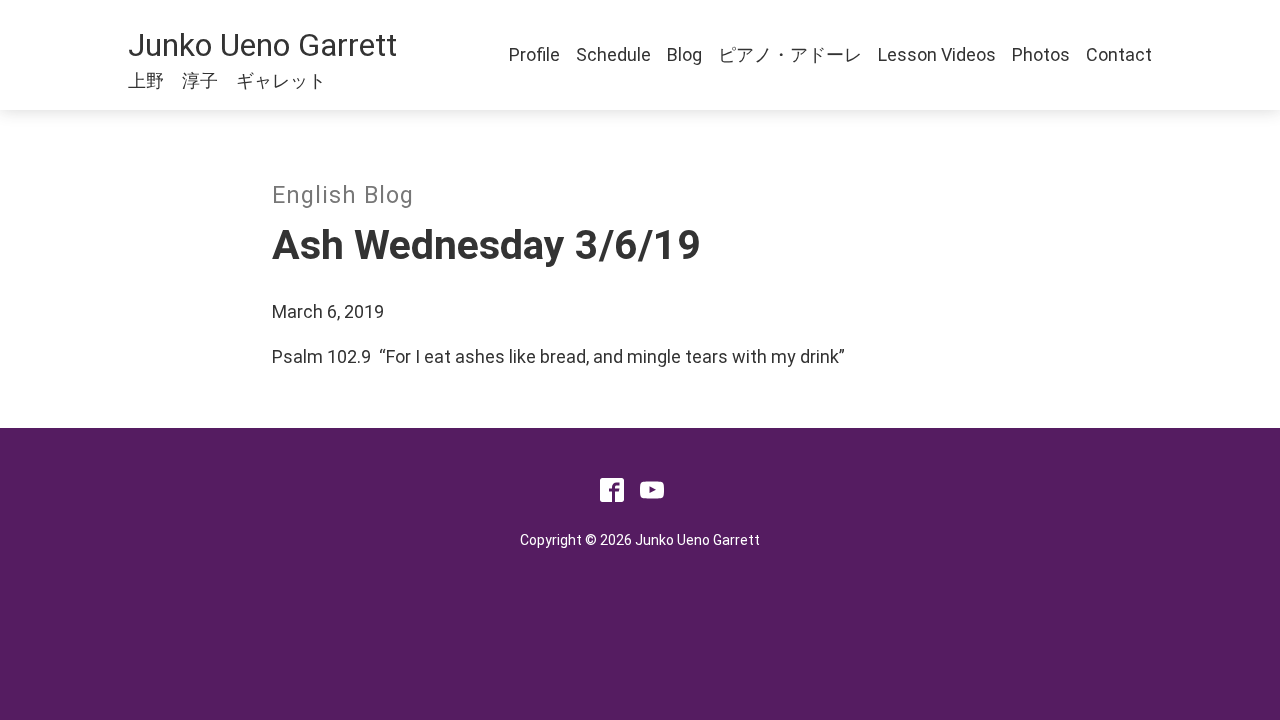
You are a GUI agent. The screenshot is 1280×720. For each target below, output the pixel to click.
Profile (534, 54)
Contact (1119, 54)
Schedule (613, 54)
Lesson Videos (937, 54)
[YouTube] (652, 495)
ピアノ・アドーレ (790, 54)
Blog (684, 54)
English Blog (343, 195)
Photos (1041, 54)
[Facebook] (612, 495)
